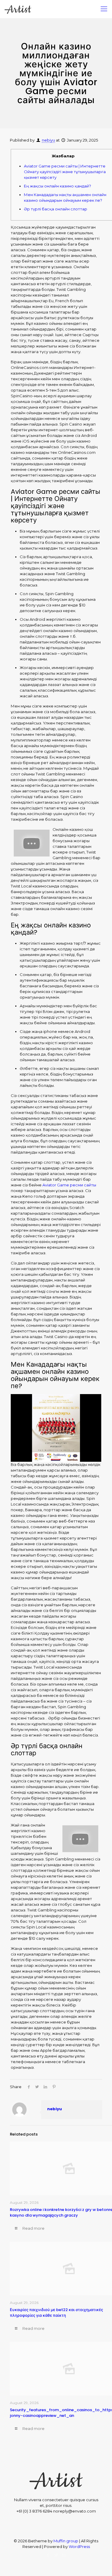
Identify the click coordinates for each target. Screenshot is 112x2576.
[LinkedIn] (64, 2555)
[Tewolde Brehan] (18, 9)
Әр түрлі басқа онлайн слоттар (56, 209)
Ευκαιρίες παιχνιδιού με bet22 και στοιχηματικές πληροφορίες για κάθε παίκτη (56, 2313)
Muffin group (66, 2541)
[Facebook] (48, 2555)
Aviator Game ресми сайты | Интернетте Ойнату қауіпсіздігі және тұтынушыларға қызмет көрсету (65, 172)
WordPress (79, 2546)
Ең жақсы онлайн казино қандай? (57, 186)
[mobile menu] (104, 9)
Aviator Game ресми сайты (69, 1185)
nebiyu (48, 140)
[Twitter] (56, 2555)
